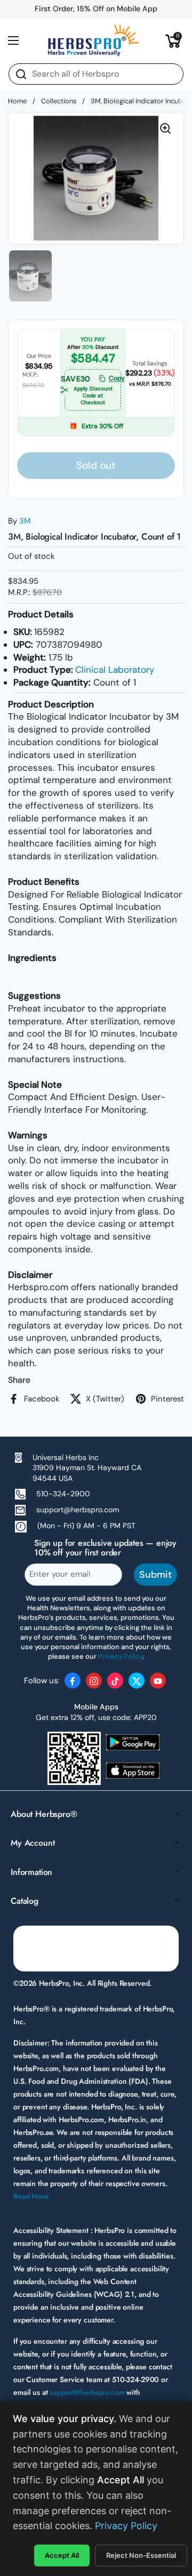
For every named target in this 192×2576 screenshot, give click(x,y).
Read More (31, 2196)
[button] (173, 40)
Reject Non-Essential (141, 2555)
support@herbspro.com (78, 1510)
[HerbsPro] (93, 40)
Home (17, 101)
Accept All (62, 2555)
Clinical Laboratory (115, 670)
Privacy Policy (126, 2526)
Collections (59, 101)
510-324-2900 (63, 1494)
